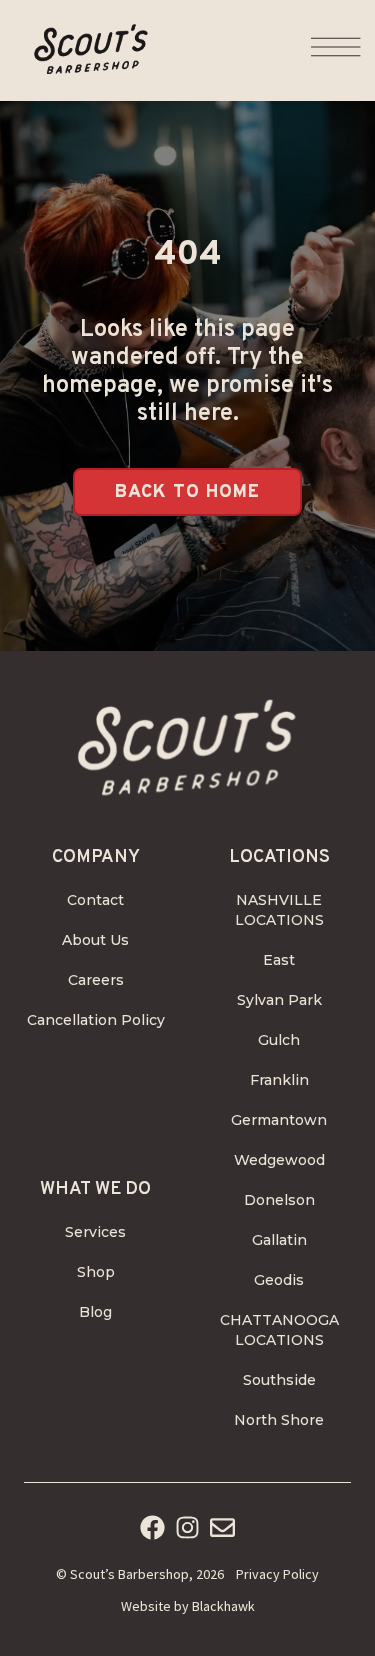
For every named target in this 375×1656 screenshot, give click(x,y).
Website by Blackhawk (188, 1606)
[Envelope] (222, 1527)
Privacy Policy (277, 1574)
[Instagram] (187, 1527)
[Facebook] (152, 1527)
